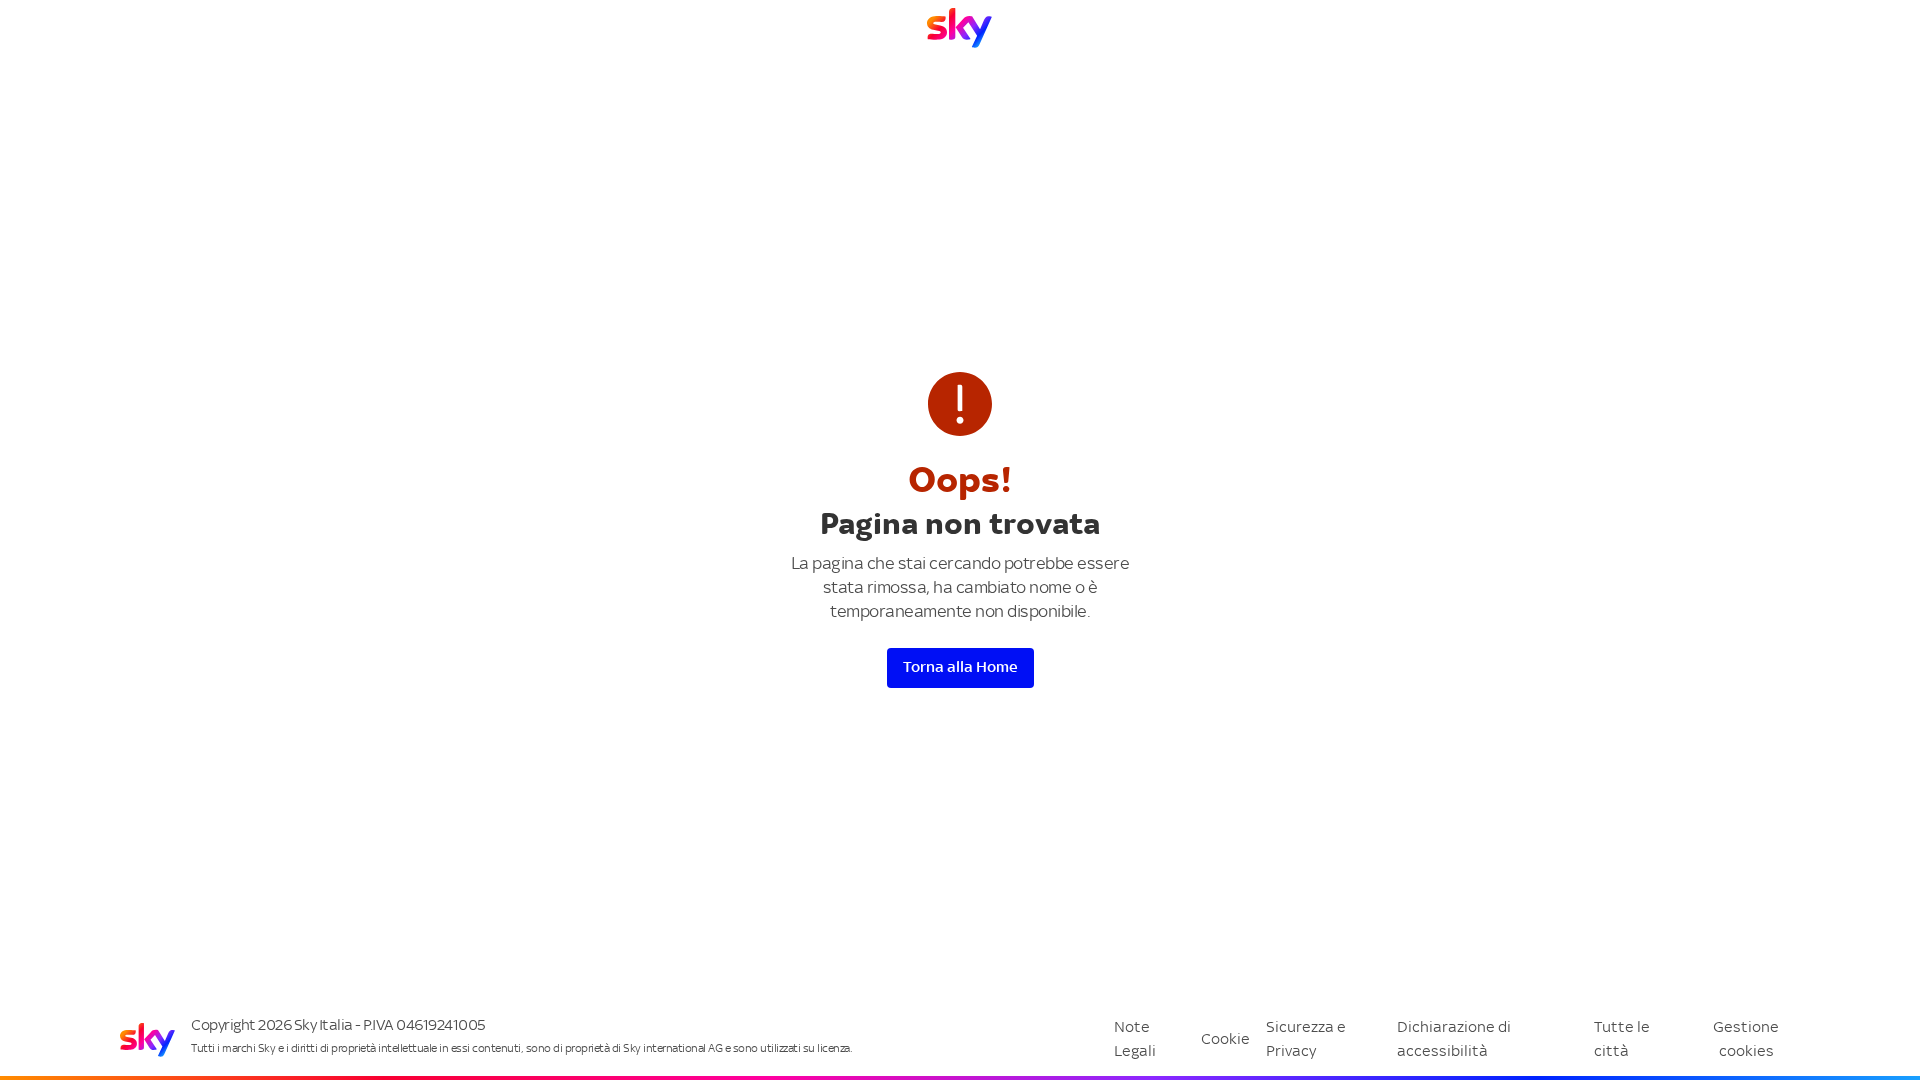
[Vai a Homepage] (959, 28)
